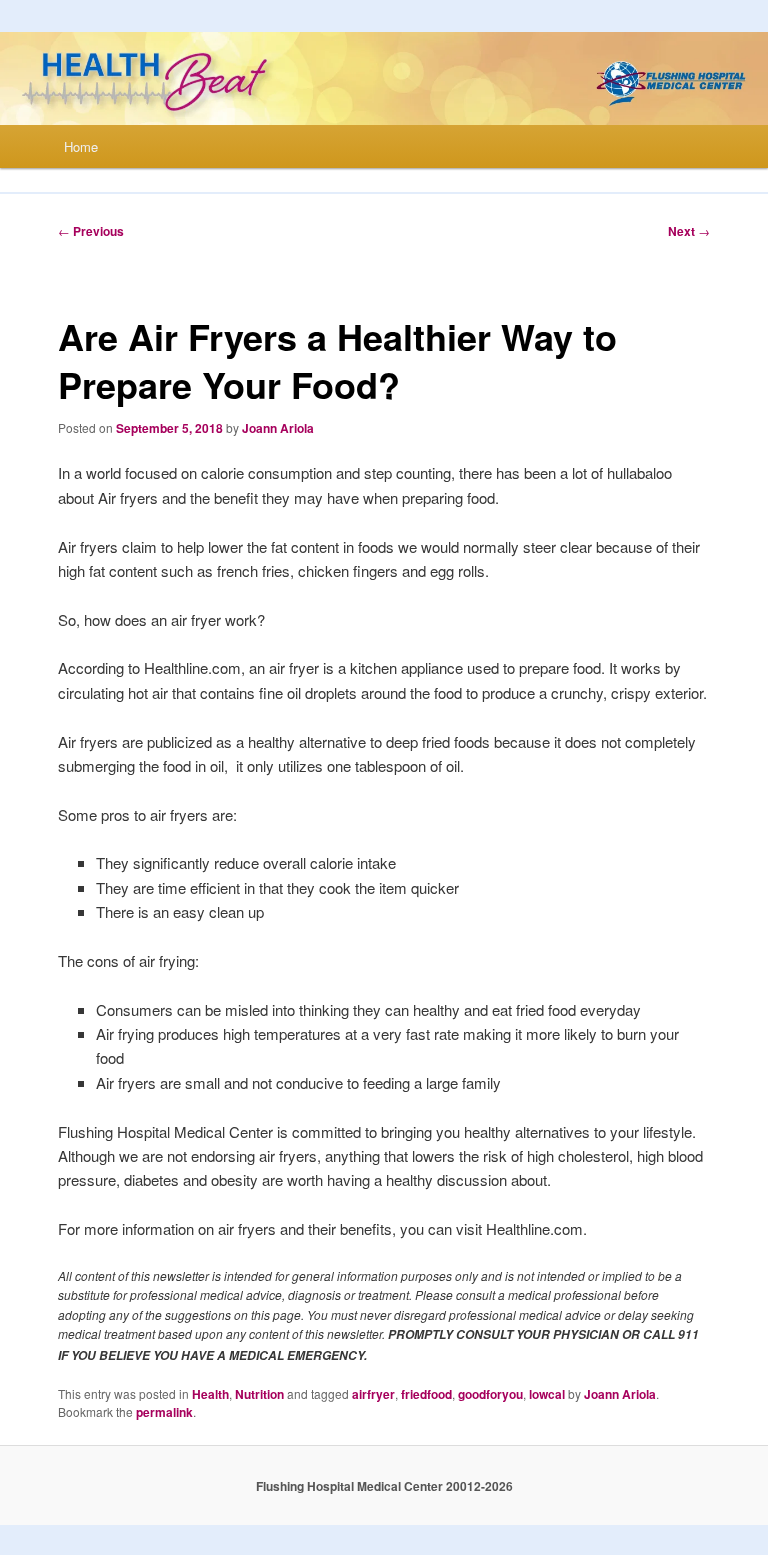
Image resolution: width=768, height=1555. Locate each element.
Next (689, 231)
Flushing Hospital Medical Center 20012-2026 (384, 1486)
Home (81, 146)
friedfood (426, 1394)
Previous (91, 231)
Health (210, 1394)
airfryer (373, 1394)
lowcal (547, 1394)
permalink (164, 1412)
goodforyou (490, 1394)
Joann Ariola (278, 428)
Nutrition (259, 1394)
